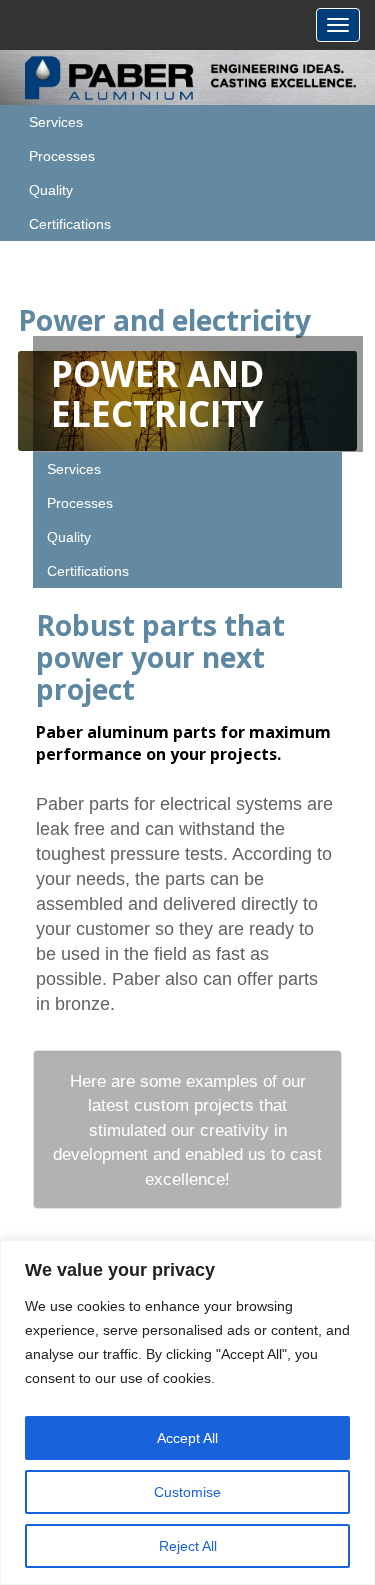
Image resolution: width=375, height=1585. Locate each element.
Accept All (187, 1438)
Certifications (70, 224)
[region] (187, 1412)
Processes (62, 156)
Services (56, 122)
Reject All (188, 1546)
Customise (187, 1492)
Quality (51, 190)
